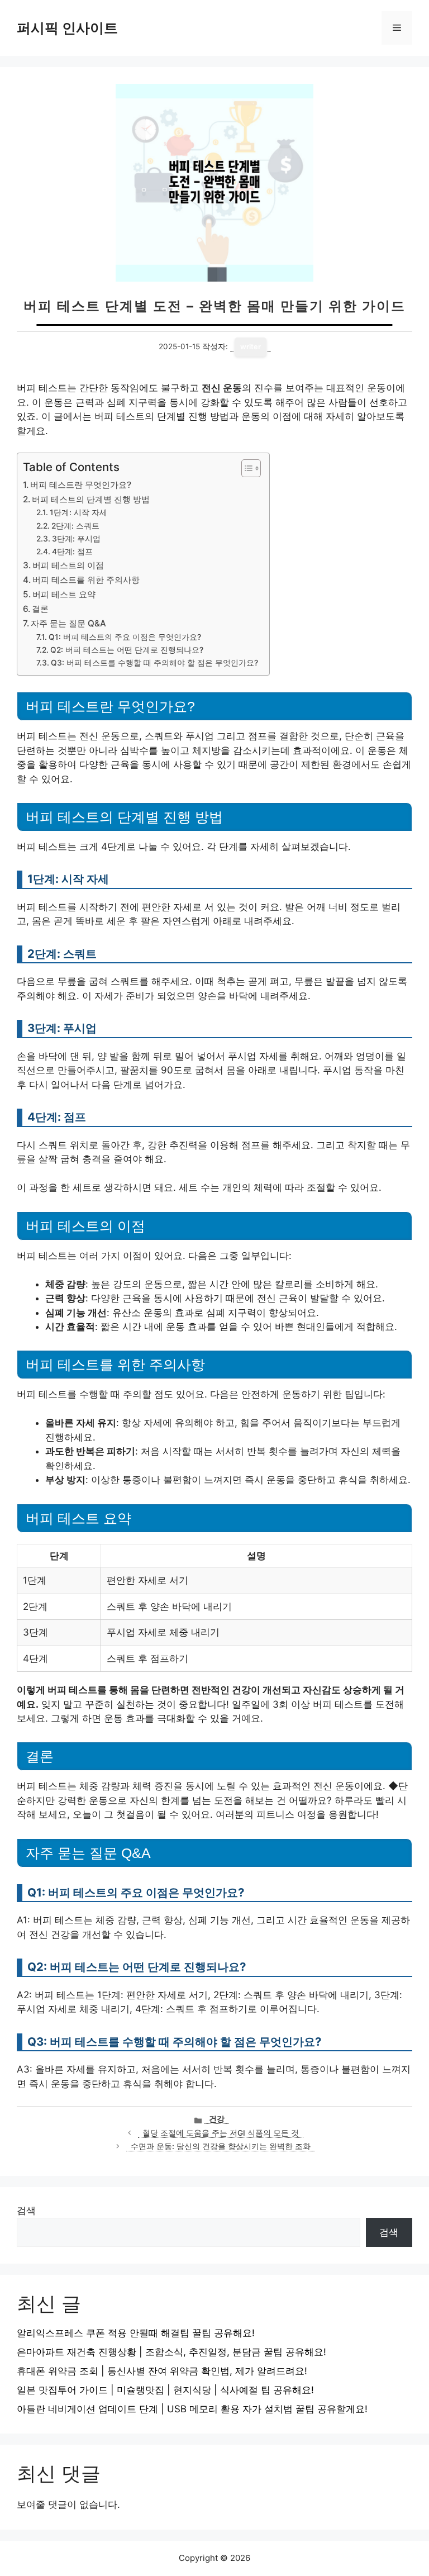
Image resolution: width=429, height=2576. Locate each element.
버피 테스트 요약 (64, 594)
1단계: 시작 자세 (78, 512)
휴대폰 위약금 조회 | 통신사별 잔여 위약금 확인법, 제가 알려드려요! (162, 2371)
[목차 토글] (246, 468)
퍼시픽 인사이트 (67, 28)
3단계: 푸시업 (76, 539)
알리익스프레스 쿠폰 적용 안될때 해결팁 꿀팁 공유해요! (136, 2333)
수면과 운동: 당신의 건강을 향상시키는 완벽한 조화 (221, 2146)
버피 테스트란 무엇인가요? (81, 485)
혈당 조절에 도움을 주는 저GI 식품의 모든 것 (221, 2133)
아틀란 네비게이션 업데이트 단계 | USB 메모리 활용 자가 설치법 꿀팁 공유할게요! (192, 2409)
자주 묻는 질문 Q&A (68, 623)
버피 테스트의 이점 (68, 565)
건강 (217, 2119)
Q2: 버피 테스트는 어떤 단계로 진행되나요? (127, 650)
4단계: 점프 (72, 552)
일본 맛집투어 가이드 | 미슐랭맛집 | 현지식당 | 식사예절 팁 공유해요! (165, 2390)
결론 (40, 609)
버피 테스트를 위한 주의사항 (86, 580)
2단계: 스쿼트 (75, 526)
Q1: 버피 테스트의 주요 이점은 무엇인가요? (125, 637)
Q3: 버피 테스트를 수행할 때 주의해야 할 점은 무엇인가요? (154, 663)
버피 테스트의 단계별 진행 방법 (91, 499)
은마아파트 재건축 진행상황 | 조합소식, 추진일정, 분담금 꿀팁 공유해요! (171, 2352)
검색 (26, 2211)
